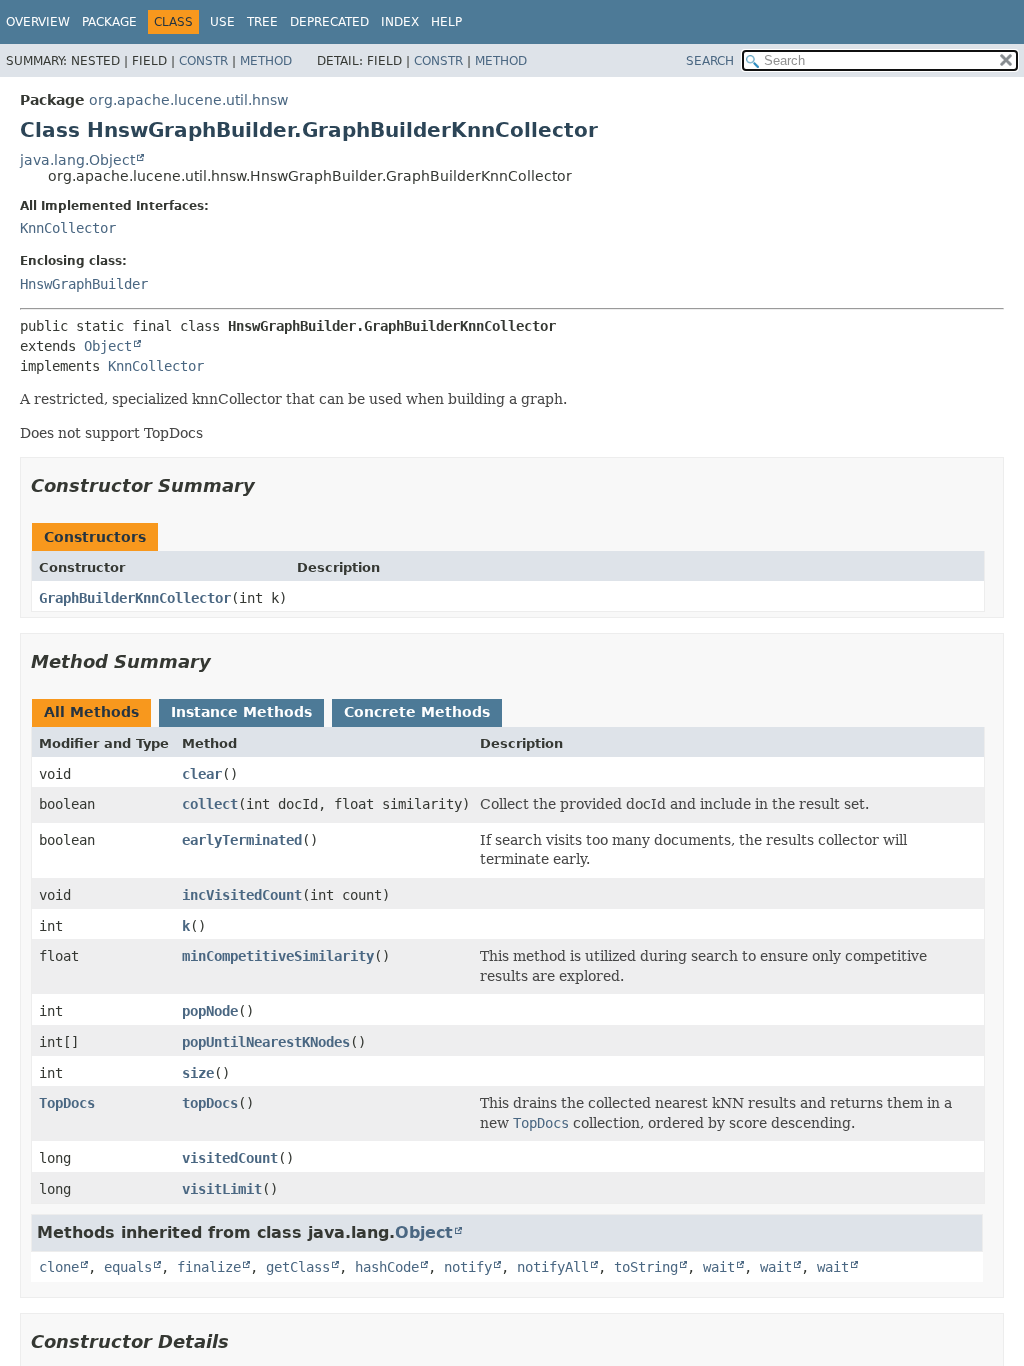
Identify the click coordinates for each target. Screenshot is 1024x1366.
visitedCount (230, 1158)
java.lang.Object (77, 160)
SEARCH (710, 61)
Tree (262, 22)
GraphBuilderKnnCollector (135, 598)
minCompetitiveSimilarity (278, 956)
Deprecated (329, 22)
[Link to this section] (269, 485)
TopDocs (67, 1103)
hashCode (387, 1267)
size (198, 1073)
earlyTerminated (242, 840)
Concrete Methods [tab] (417, 712)
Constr (203, 61)
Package (109, 22)
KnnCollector (68, 228)
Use (222, 22)
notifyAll (553, 1267)
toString (646, 1267)
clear (202, 774)
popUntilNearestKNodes (266, 1042)
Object (108, 346)
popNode (210, 1011)
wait (719, 1267)
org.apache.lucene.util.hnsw (188, 100)
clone (59, 1267)
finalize (209, 1267)
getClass (298, 1267)
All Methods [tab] (91, 712)
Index (400, 22)
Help (446, 22)
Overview (38, 22)
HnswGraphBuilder (84, 284)
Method (266, 61)
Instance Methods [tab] (241, 712)
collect (210, 804)
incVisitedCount (242, 895)
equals (128, 1267)
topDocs (210, 1103)
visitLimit (222, 1189)
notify (468, 1267)
